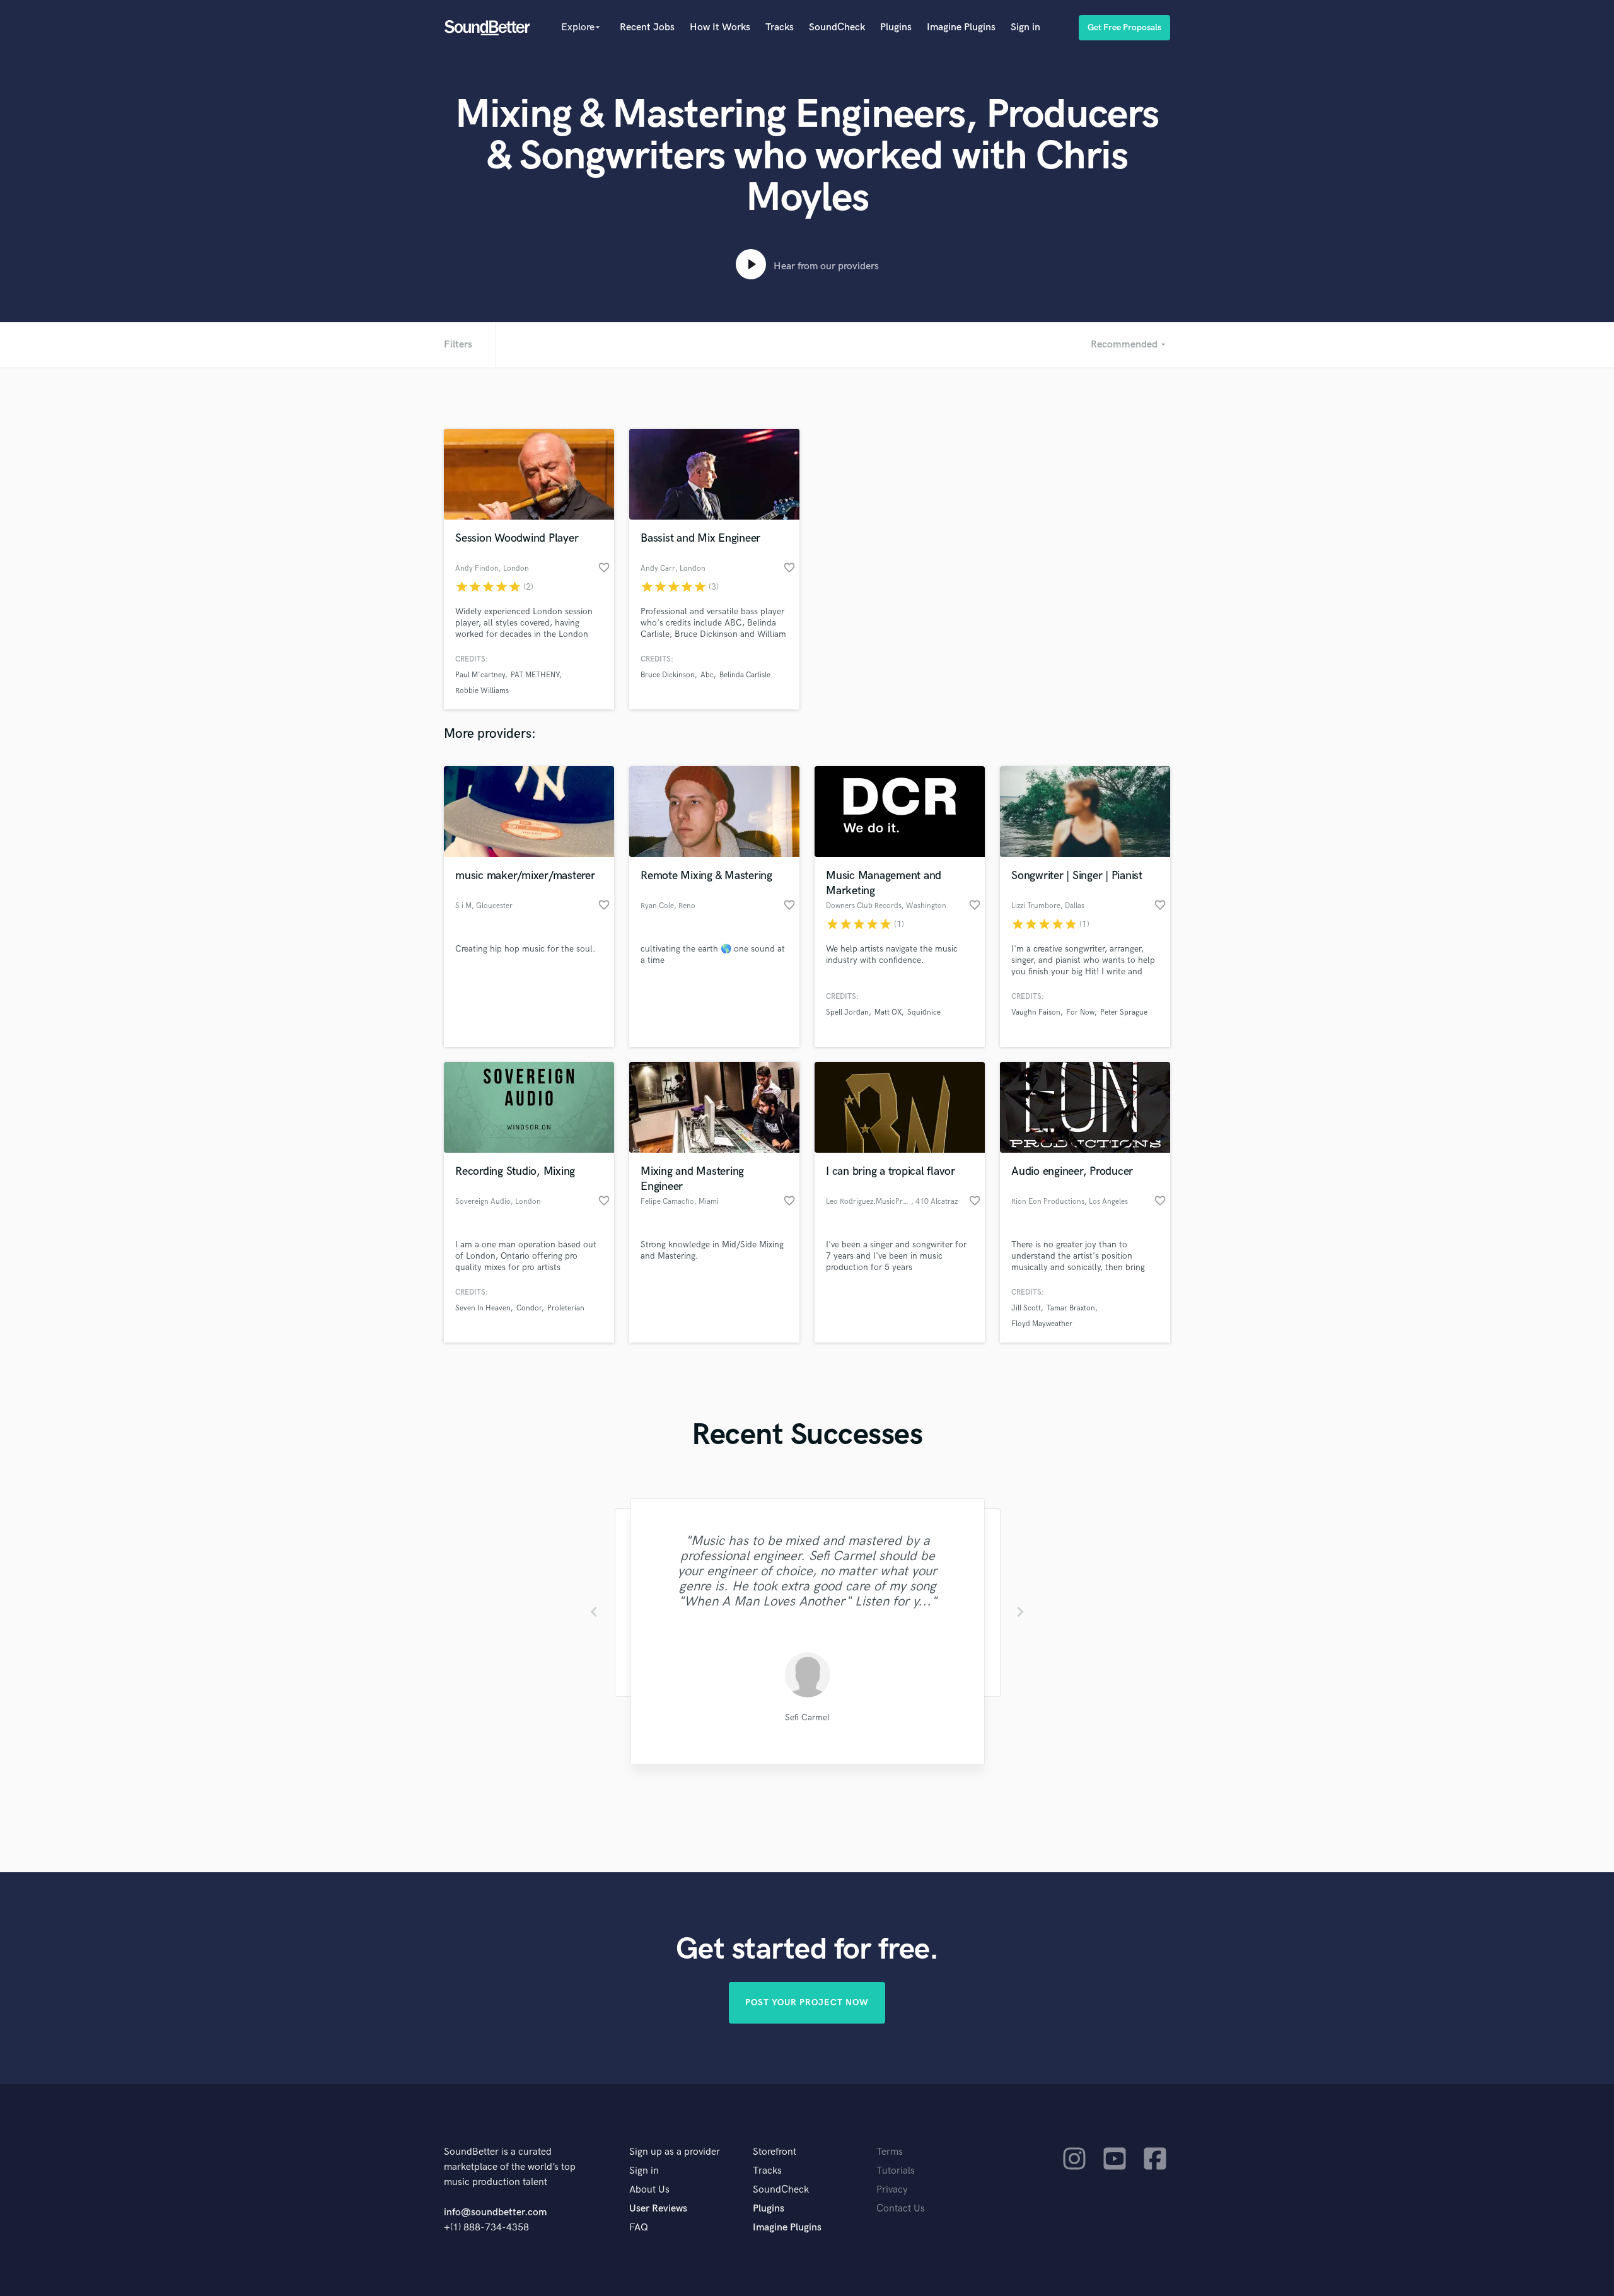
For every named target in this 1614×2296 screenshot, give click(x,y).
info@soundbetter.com (495, 2212)
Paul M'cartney (480, 675)
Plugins (896, 27)
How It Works (720, 27)
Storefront (775, 2152)
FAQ (639, 2228)
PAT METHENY (535, 675)
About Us (649, 2190)
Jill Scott (1026, 1308)
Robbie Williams (482, 691)
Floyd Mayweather (1042, 1324)
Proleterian (566, 1308)
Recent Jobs (647, 27)
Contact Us (901, 2209)
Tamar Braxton (1071, 1308)
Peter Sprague (1124, 1012)
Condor (529, 1308)
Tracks (780, 27)
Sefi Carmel (807, 1717)
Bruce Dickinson (668, 675)
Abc (707, 675)
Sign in (1025, 27)
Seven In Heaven (483, 1308)
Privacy (892, 2190)
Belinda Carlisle (745, 675)
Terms (890, 2152)
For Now (1080, 1012)
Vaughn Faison (1036, 1012)
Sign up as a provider (675, 2152)
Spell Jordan (847, 1012)
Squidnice (924, 1012)
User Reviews (658, 2209)
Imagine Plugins (961, 27)
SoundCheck (837, 27)
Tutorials (896, 2171)
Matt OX (888, 1012)
